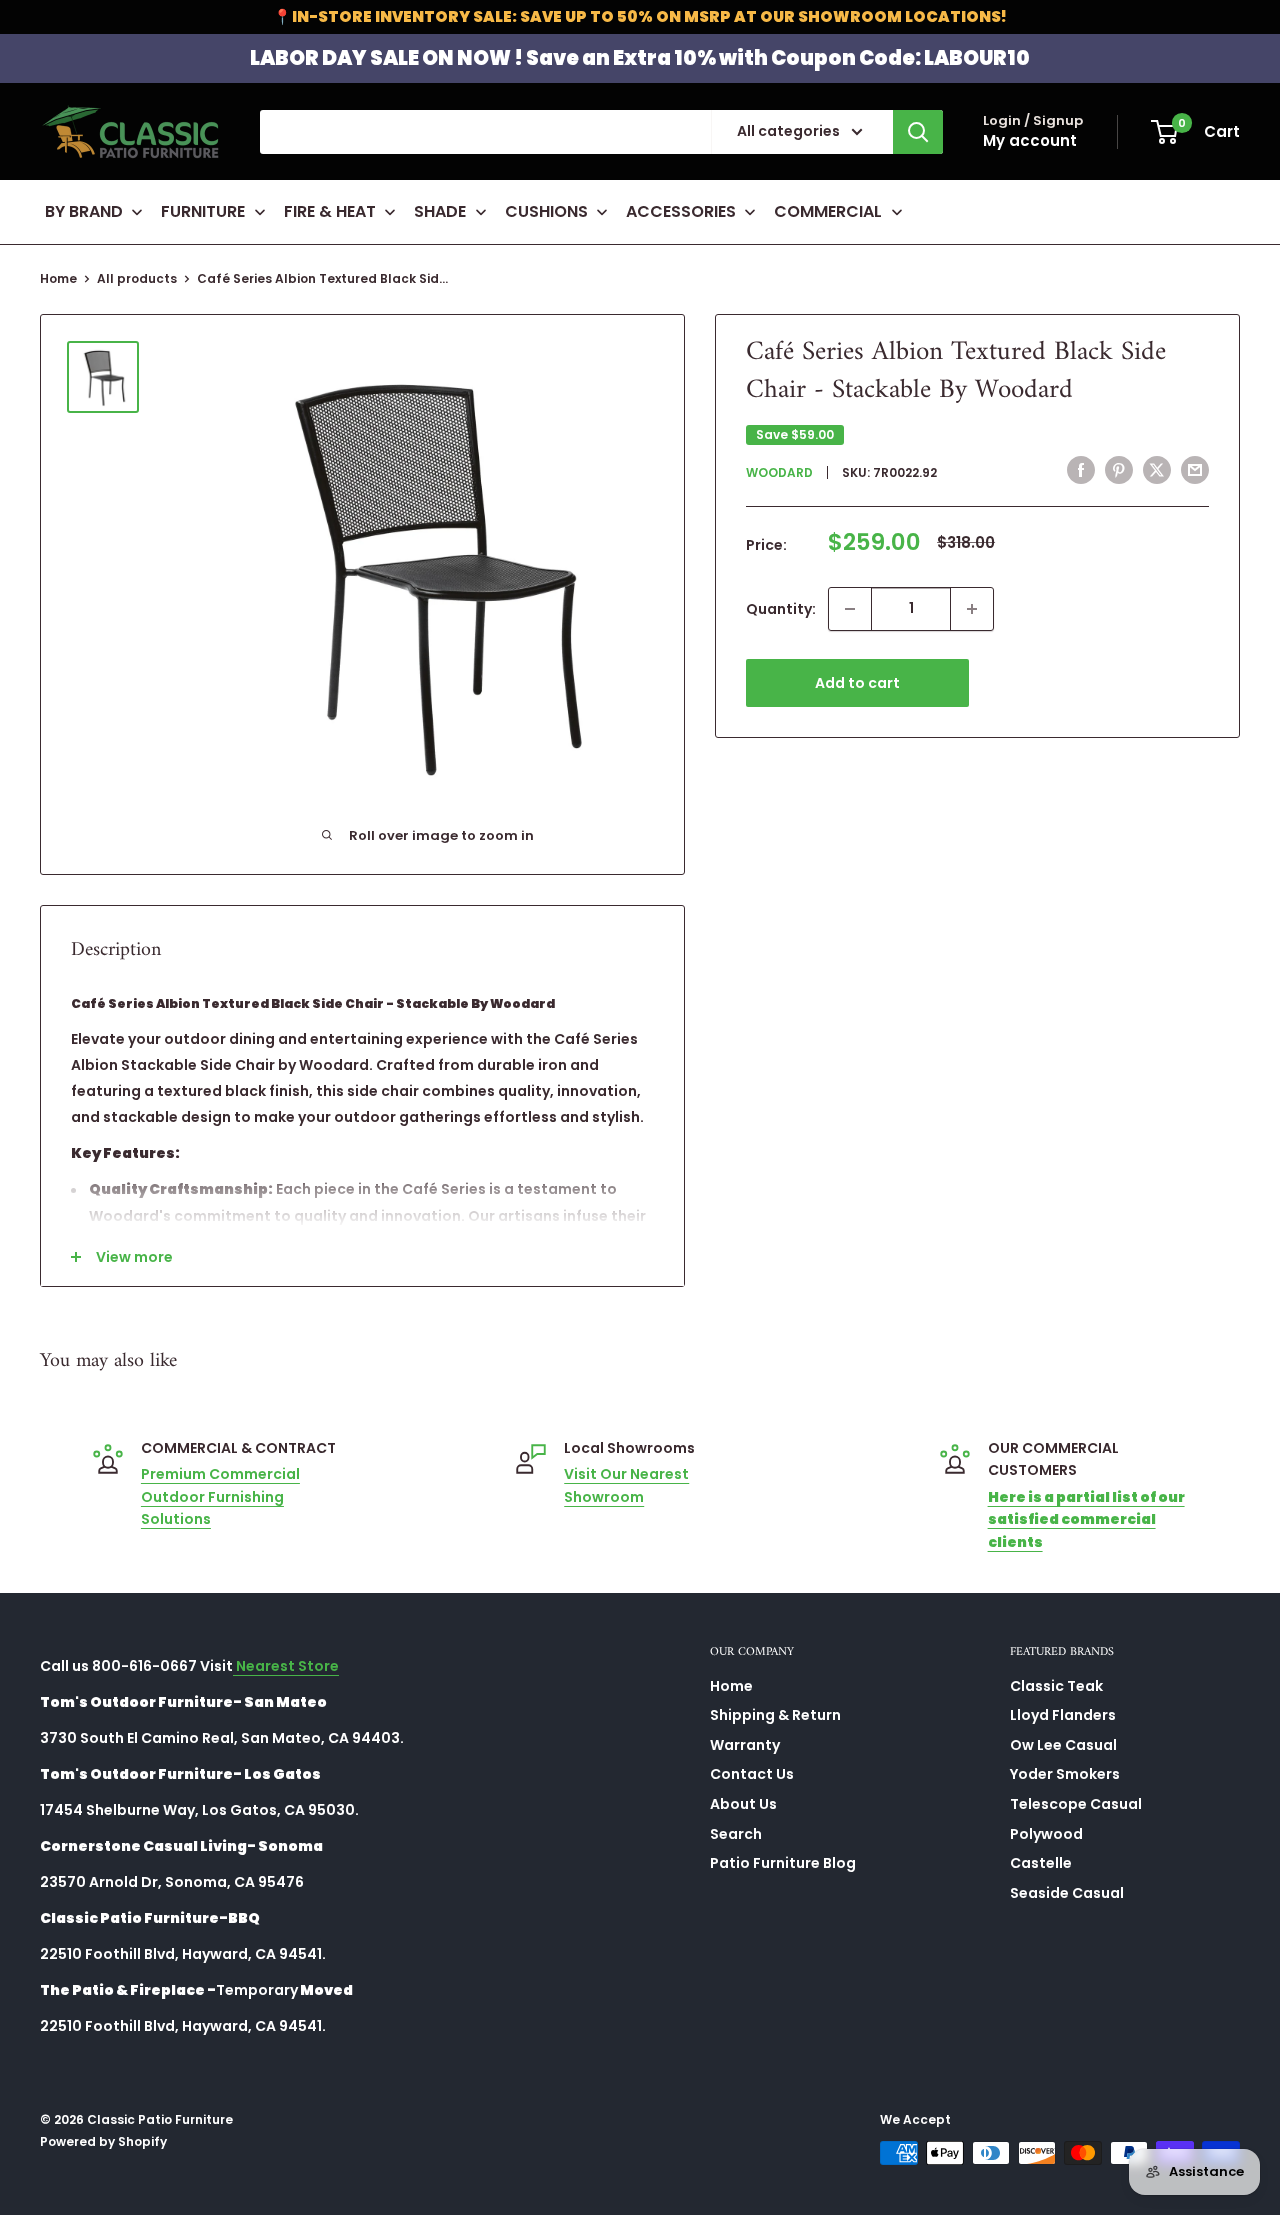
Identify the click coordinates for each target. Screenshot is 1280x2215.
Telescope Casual (1076, 1804)
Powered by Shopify (103, 2141)
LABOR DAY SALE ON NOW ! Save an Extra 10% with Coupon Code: (640, 58)
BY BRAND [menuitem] (84, 211)
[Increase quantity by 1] (972, 609)
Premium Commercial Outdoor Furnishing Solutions (220, 1496)
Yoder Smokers (1065, 1774)
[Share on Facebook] (1081, 470)
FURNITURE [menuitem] (203, 211)
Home (58, 278)
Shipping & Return (775, 1715)
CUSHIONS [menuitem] (546, 211)
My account (1030, 140)
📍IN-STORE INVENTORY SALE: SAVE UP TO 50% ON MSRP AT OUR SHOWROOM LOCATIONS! (640, 16)
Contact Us (752, 1774)
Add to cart (857, 683)
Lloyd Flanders (1063, 1715)
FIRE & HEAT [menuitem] (330, 211)
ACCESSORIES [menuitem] (681, 211)
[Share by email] (1195, 470)
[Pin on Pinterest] (1119, 470)
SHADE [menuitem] (440, 211)
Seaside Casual (1067, 1893)
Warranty (745, 1745)
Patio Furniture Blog (783, 1863)
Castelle (1041, 1863)
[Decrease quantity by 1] (850, 609)
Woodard (779, 472)
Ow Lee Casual (1063, 1745)
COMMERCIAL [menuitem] (828, 211)
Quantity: (781, 609)
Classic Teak (1056, 1686)
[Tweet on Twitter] (1157, 470)
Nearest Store (286, 1666)
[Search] (918, 132)
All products (137, 278)
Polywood (1046, 1834)
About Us (743, 1804)
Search (736, 1834)
